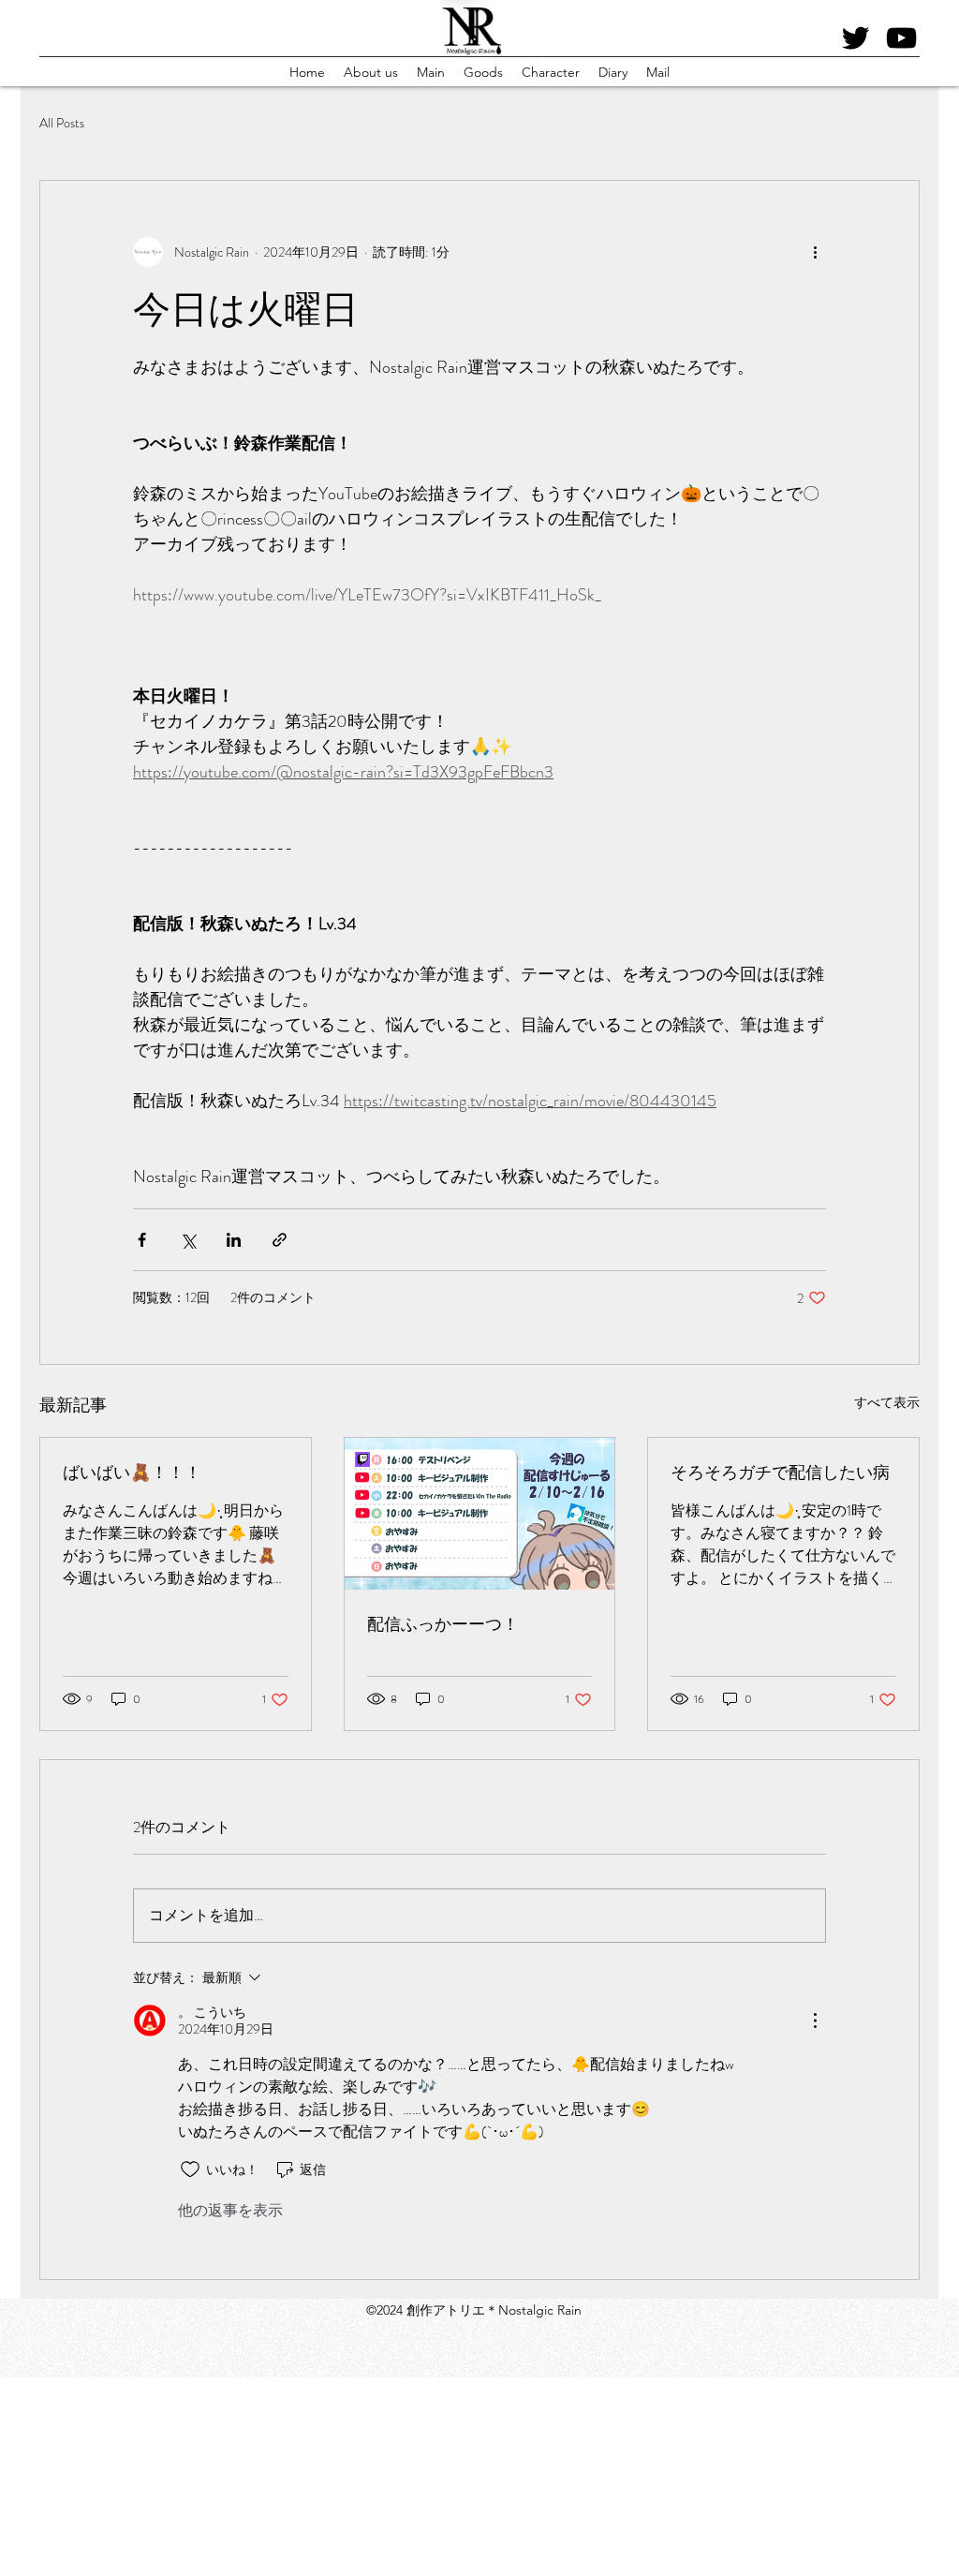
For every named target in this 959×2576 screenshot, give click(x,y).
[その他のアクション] (815, 252)
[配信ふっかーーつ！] (480, 1514)
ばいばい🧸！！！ (132, 1473)
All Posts (62, 123)
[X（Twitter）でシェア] (188, 1240)
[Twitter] (856, 38)
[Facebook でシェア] (142, 1240)
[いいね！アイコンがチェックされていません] (190, 2169)
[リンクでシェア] (280, 1240)
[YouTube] (901, 38)
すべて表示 (887, 1402)
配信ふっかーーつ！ (443, 1624)
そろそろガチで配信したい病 (780, 1473)
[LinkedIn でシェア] (234, 1240)
